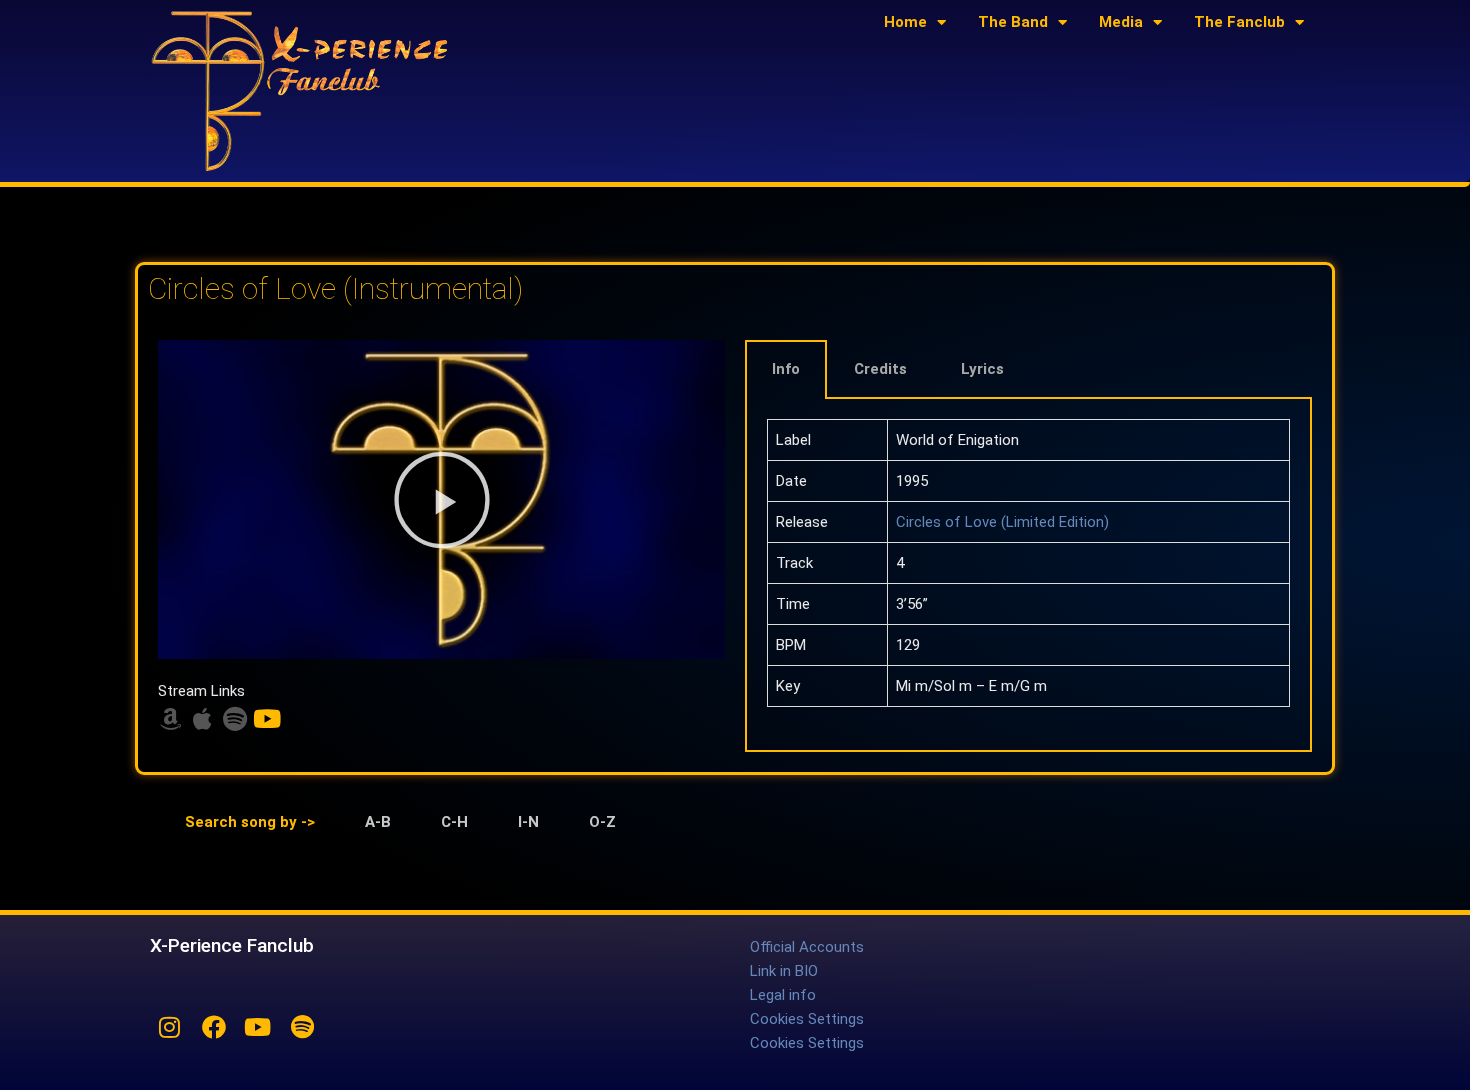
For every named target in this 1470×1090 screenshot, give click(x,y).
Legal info (783, 995)
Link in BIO (784, 971)
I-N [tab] (528, 822)
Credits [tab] (880, 369)
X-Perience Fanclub (232, 945)
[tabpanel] (1028, 575)
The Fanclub (1239, 22)
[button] (442, 500)
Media (1121, 22)
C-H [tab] (454, 822)
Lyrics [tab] (982, 369)
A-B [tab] (378, 822)
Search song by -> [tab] (250, 822)
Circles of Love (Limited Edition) (1002, 522)
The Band (1013, 22)
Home (905, 22)
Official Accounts (807, 947)
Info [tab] (786, 369)
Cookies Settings (807, 1019)
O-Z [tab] (602, 822)
